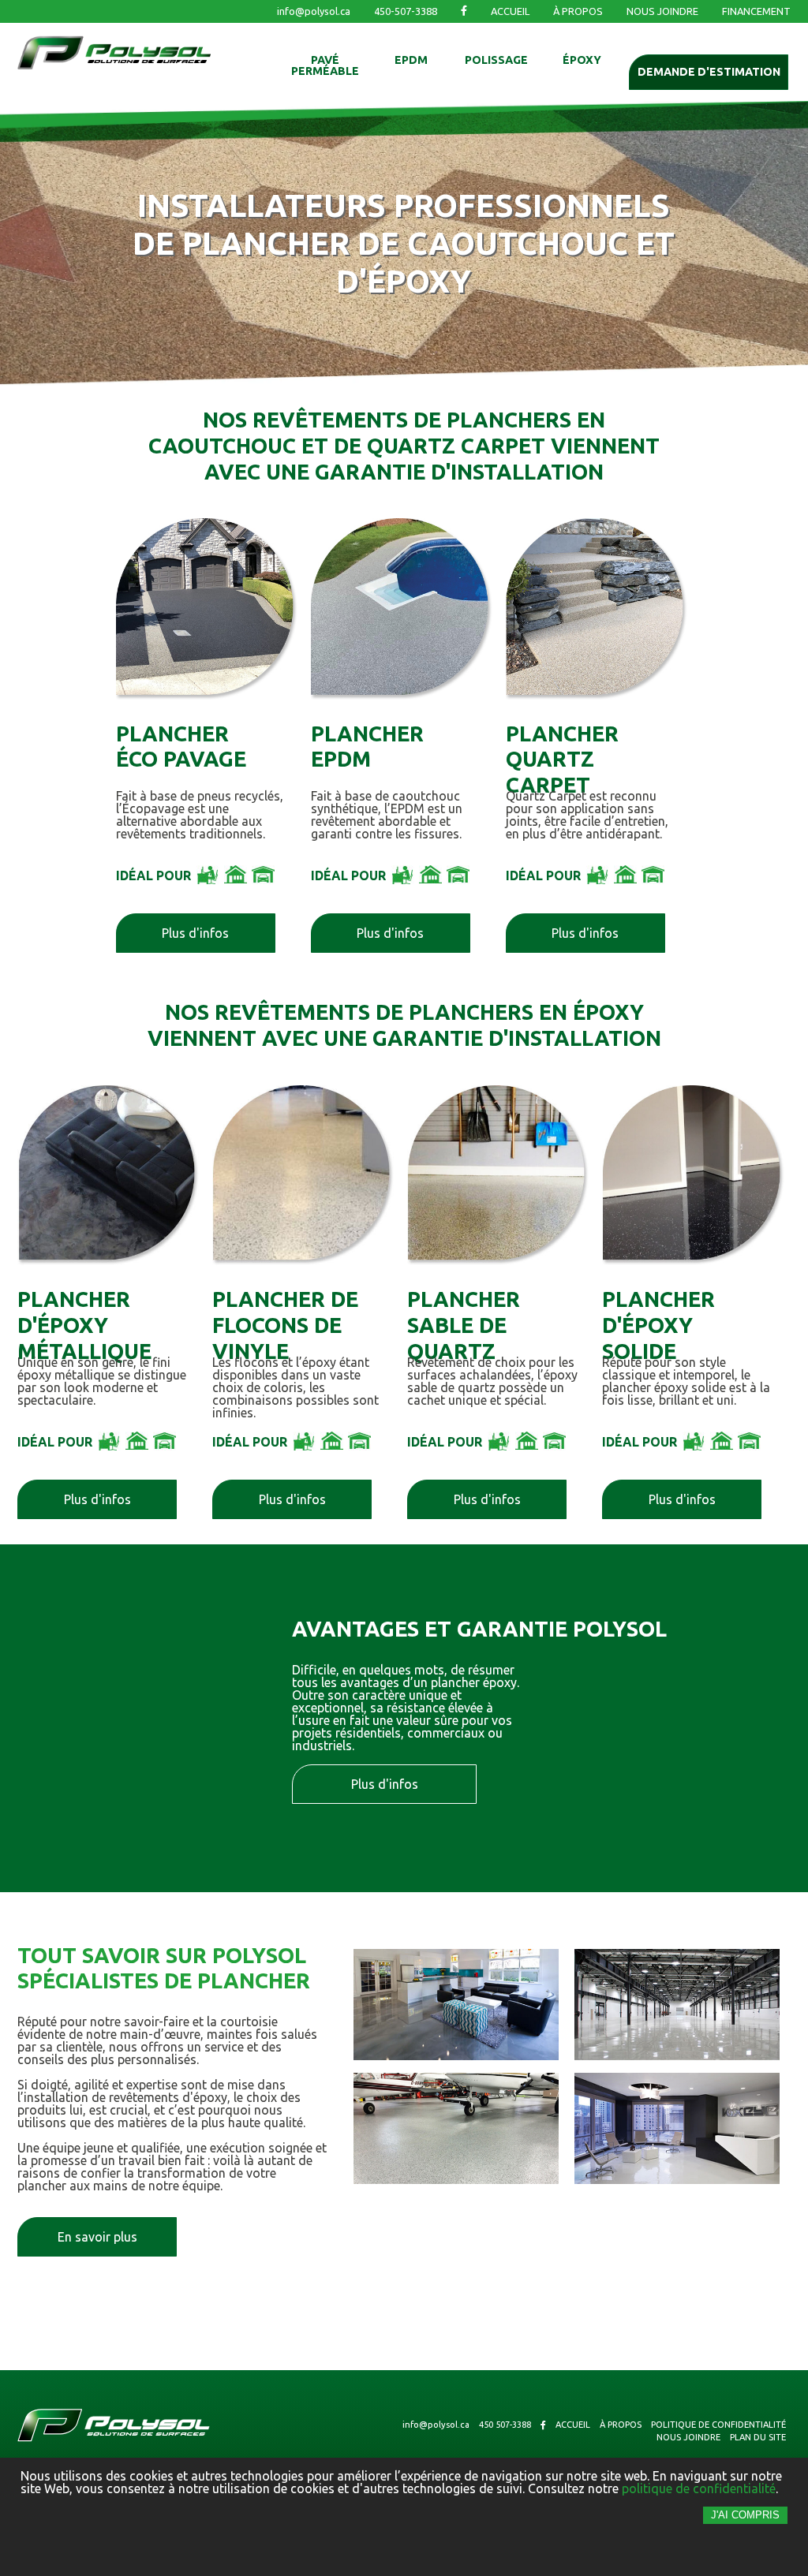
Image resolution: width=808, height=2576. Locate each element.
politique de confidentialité (699, 2488)
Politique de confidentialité (718, 2425)
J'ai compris (745, 2515)
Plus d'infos (195, 933)
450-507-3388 (406, 11)
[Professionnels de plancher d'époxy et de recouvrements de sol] (114, 62)
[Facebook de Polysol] (464, 11)
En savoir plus (97, 2237)
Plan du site (758, 2438)
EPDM (411, 60)
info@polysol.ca (314, 11)
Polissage (496, 60)
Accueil (510, 11)
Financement (756, 11)
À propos (578, 11)
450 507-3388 (505, 2425)
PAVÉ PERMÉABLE (325, 66)
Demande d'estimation (709, 72)
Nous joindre (662, 11)
